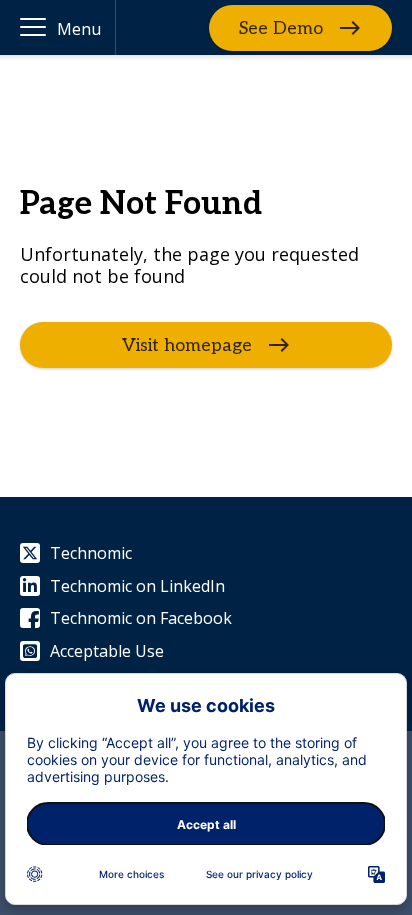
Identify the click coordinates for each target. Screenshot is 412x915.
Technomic (91, 553)
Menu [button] (79, 29)
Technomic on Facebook (141, 618)
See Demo (281, 27)
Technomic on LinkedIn (137, 586)
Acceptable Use (107, 651)
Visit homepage (187, 344)
